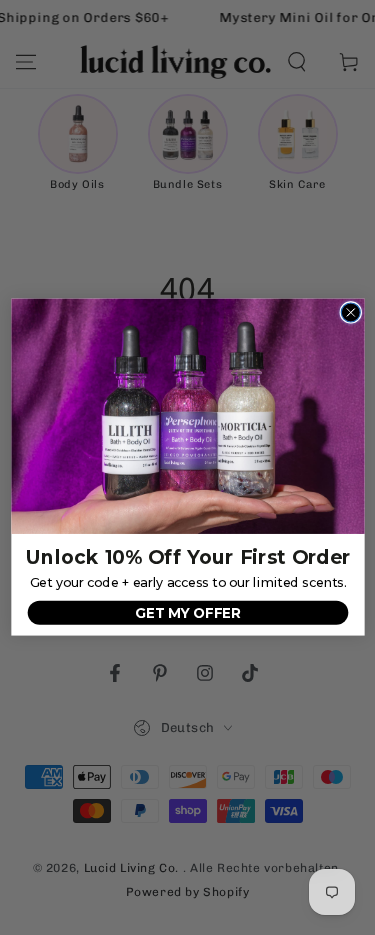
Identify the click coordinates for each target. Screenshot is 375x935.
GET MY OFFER (187, 613)
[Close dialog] (350, 312)
